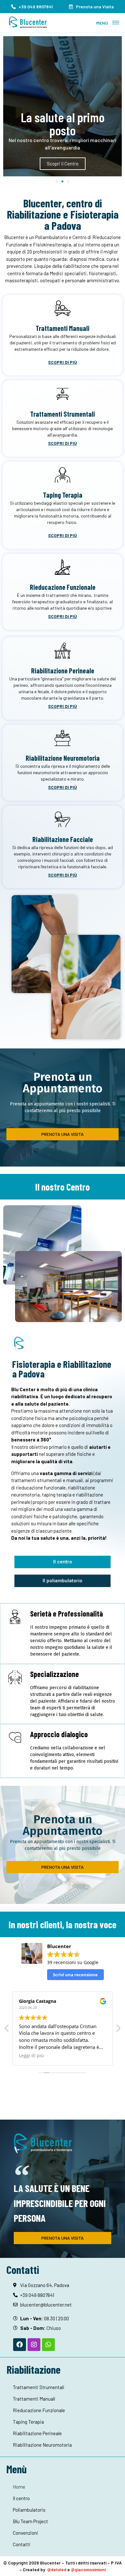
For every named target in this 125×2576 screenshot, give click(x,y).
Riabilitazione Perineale (63, 670)
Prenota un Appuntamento (63, 1083)
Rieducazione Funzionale (63, 587)
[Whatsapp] (48, 2345)
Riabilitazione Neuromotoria (63, 758)
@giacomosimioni (88, 2569)
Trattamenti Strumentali (63, 414)
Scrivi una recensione (75, 1975)
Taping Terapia (63, 495)
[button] (116, 23)
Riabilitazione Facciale (63, 839)
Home (19, 2487)
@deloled (57, 2569)
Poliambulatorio (29, 2510)
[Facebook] (20, 2345)
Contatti (22, 2544)
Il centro (21, 2498)
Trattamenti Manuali (63, 328)
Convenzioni (25, 2533)
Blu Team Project (30, 2521)
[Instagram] (34, 2345)
